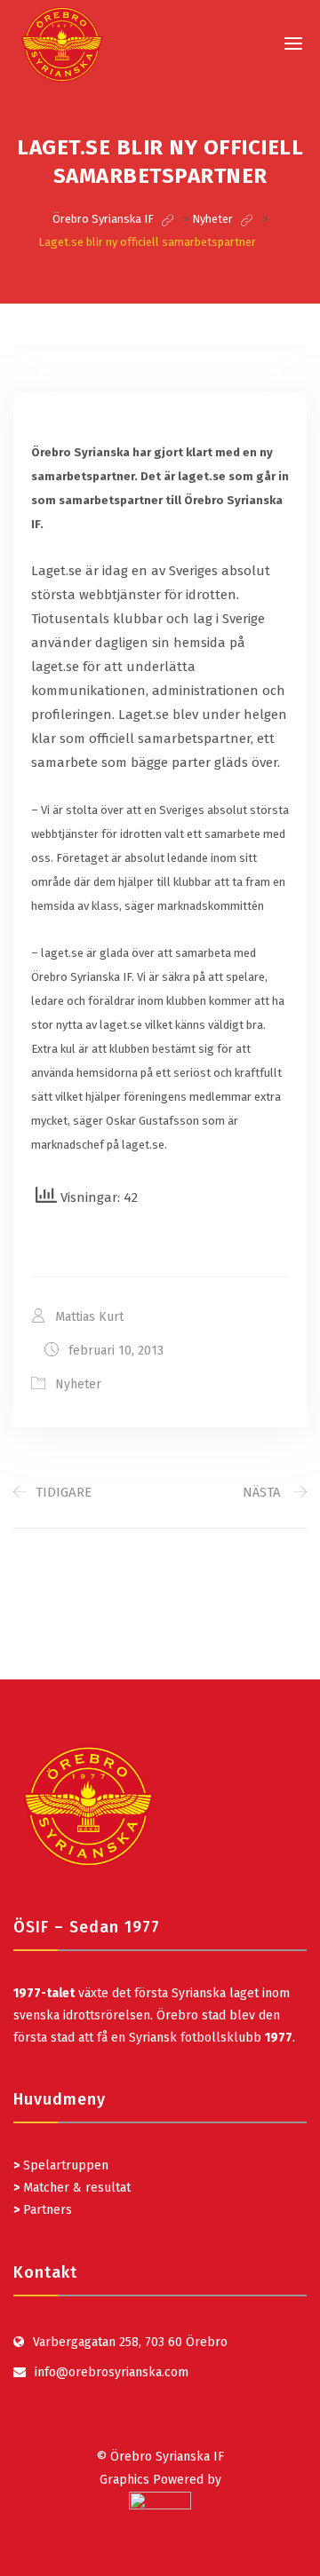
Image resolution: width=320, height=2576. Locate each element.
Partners (43, 2210)
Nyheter (78, 1384)
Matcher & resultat (72, 2188)
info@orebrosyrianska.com (112, 2372)
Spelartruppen (64, 2165)
